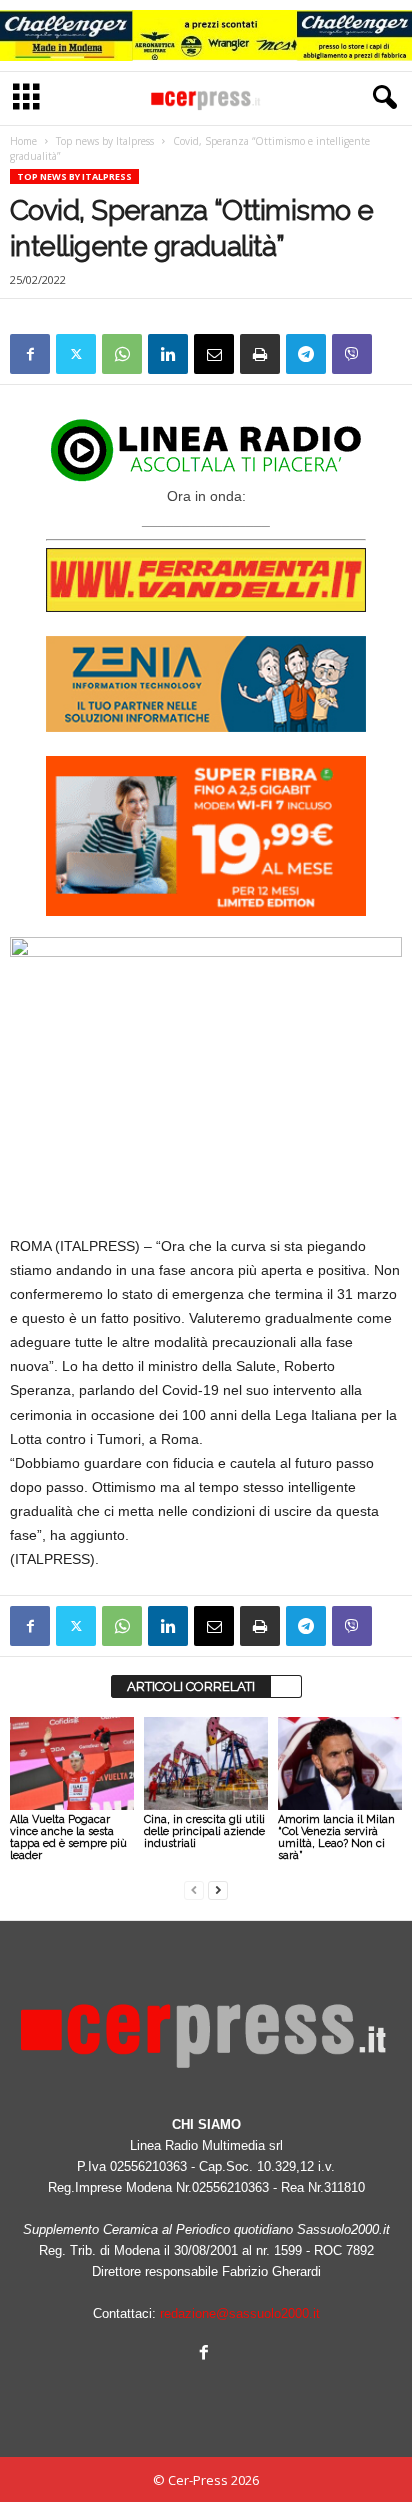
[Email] (214, 354)
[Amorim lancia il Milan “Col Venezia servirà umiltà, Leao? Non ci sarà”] (340, 1763)
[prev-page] (194, 1889)
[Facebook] (30, 354)
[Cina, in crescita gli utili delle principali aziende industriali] (206, 1763)
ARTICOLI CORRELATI (191, 1686)
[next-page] (218, 1889)
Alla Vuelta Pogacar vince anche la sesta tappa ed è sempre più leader (68, 1837)
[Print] (260, 354)
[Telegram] (306, 354)
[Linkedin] (168, 354)
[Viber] (352, 354)
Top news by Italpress (105, 141)
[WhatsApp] (122, 354)
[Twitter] (76, 354)
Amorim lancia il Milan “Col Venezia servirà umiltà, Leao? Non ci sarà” (336, 1837)
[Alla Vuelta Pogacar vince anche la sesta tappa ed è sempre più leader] (72, 1763)
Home (23, 141)
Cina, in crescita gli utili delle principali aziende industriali (204, 1831)
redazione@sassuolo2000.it (240, 2313)
